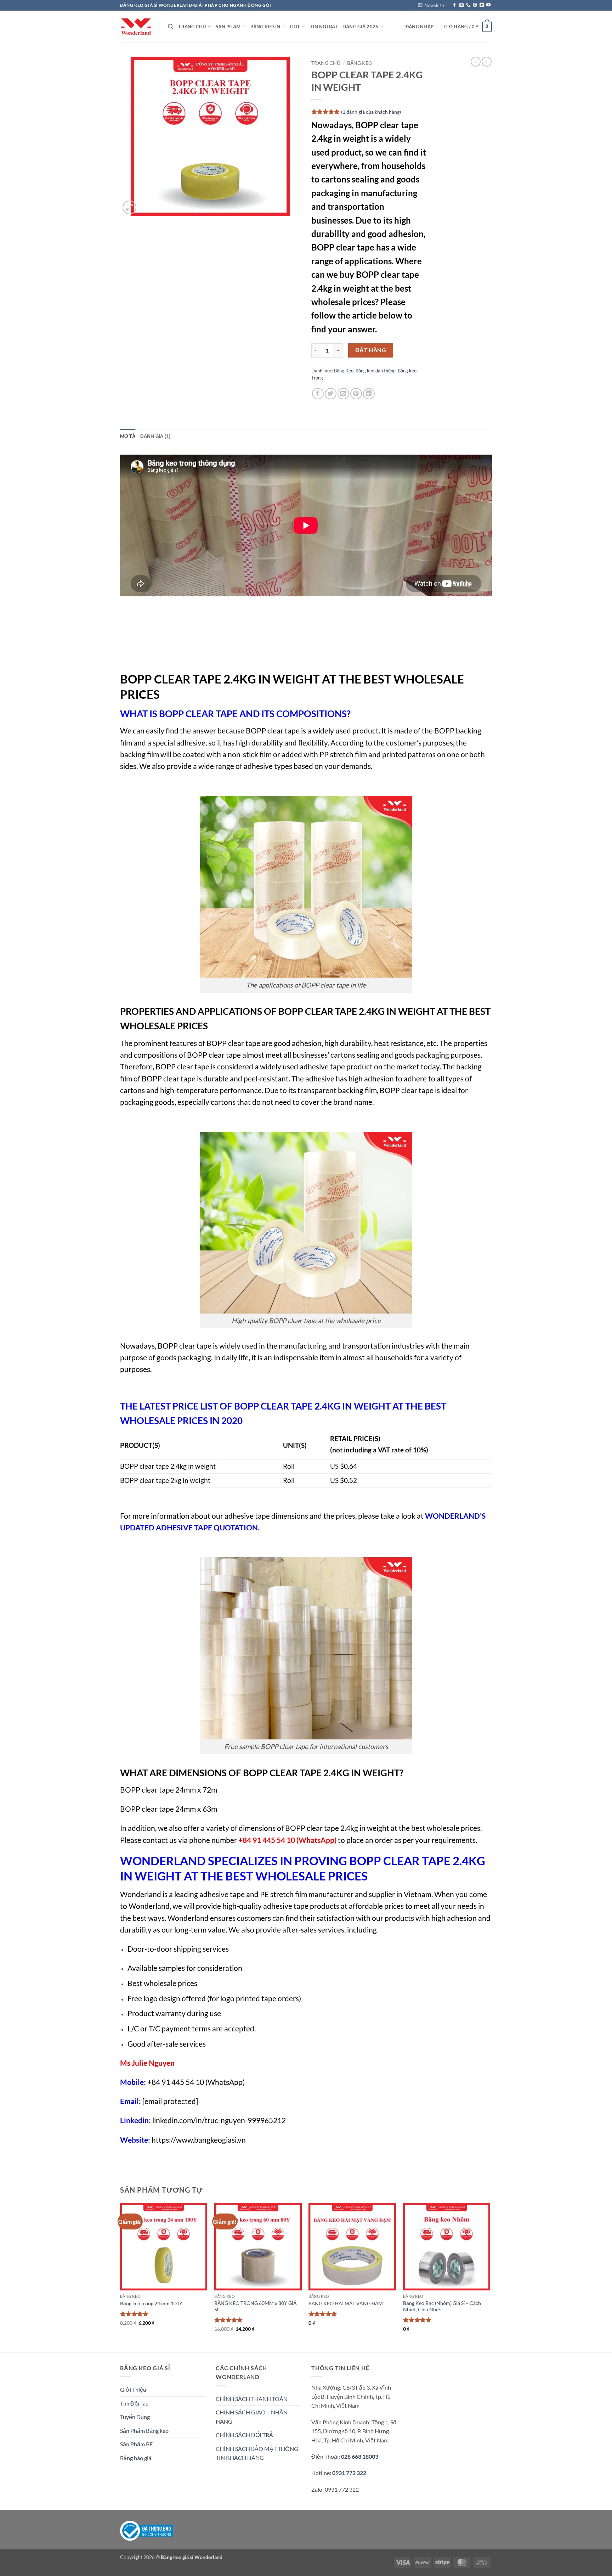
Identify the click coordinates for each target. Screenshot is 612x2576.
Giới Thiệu (133, 2389)
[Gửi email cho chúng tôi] (461, 5)
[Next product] (476, 62)
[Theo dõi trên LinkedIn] (482, 5)
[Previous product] (487, 62)
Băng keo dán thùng (376, 371)
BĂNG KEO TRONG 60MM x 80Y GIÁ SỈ (256, 2306)
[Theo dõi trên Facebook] (454, 5)
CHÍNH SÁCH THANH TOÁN (252, 2399)
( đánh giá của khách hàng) (371, 111)
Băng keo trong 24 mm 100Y (151, 2303)
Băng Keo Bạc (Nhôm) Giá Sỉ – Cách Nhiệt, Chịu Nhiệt (442, 2306)
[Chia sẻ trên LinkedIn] (369, 394)
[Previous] (120, 2277)
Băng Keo (360, 63)
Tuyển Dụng (135, 2417)
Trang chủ (326, 63)
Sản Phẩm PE (136, 2444)
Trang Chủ (192, 27)
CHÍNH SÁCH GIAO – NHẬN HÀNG (252, 2417)
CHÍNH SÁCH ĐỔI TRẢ (244, 2435)
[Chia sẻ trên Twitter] (331, 394)
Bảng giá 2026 (361, 27)
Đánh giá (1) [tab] (155, 436)
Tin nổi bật (324, 27)
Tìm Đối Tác (134, 2403)
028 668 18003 (359, 2456)
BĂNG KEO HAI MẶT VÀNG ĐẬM (346, 2303)
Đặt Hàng (371, 350)
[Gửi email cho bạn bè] (343, 394)
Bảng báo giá (136, 2458)
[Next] (490, 2277)
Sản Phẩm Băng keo (144, 2431)
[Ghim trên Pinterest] (356, 394)
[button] (433, 5)
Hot (295, 27)
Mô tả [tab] (128, 436)
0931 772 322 (349, 2473)
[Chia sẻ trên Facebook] (318, 394)
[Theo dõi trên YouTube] (488, 5)
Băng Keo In (265, 27)
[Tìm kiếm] (171, 27)
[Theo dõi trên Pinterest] (475, 5)
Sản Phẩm (228, 27)
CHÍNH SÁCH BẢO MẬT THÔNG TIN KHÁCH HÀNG (257, 2453)
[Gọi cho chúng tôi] (468, 5)
